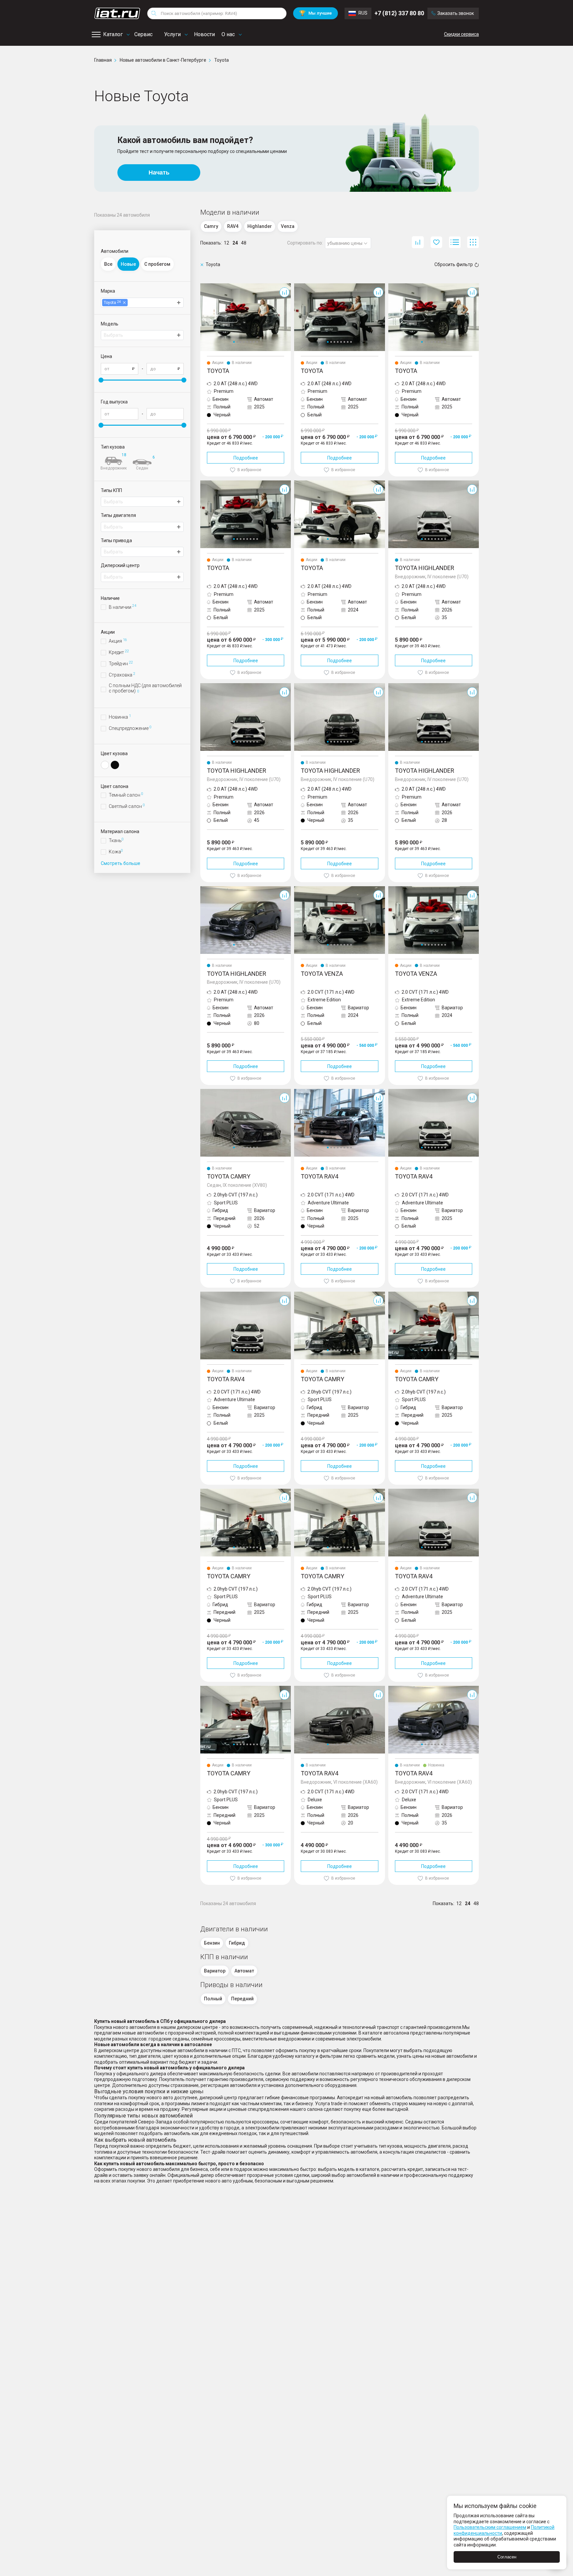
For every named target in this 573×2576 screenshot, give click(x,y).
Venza (301, 889)
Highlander (400, 483)
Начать (159, 173)
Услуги (172, 34)
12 (226, 243)
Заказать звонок (456, 13)
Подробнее (246, 458)
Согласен (507, 2557)
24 (235, 243)
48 (244, 243)
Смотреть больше (121, 863)
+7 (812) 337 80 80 (399, 13)
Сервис (143, 34)
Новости (204, 34)
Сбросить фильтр (454, 264)
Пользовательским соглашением (490, 2527)
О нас (228, 34)
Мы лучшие (316, 13)
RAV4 (300, 1092)
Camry (207, 1092)
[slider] (101, 380)
